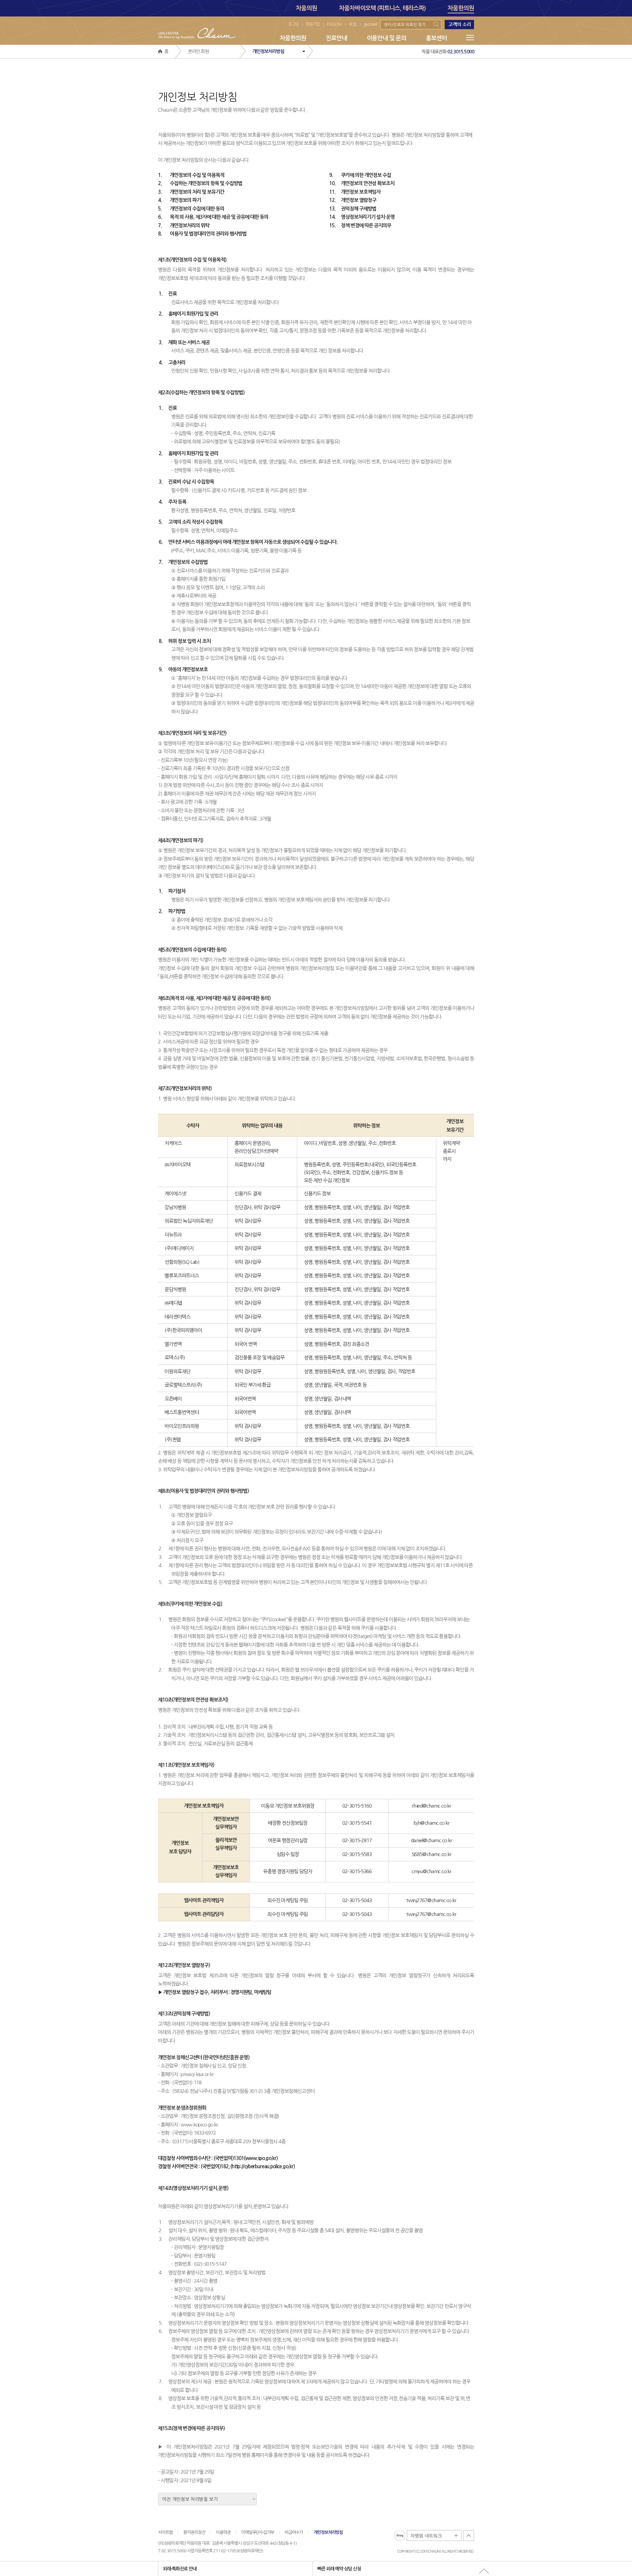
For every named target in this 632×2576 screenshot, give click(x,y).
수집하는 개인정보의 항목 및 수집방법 (200, 183)
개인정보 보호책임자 (355, 192)
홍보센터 (436, 38)
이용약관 (223, 2532)
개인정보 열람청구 (353, 200)
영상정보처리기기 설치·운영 (362, 217)
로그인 (293, 24)
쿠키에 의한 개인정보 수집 (360, 175)
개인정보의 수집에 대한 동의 (191, 209)
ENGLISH (334, 24)
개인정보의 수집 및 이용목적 (191, 175)
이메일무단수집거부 (258, 2532)
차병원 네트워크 (434, 2536)
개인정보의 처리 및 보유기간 (191, 192)
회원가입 (313, 24)
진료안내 (336, 38)
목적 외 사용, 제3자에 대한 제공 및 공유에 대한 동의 (213, 217)
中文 (353, 24)
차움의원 (306, 8)
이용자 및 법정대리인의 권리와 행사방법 (202, 234)
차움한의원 (461, 8)
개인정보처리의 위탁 (184, 225)
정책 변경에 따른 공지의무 (360, 225)
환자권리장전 (194, 2532)
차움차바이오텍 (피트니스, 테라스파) (382, 8)
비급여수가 (294, 2532)
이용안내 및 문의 (386, 38)
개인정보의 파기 (179, 200)
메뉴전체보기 (470, 38)
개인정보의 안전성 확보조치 (362, 183)
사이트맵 (165, 2532)
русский (370, 24)
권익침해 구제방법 (353, 209)
